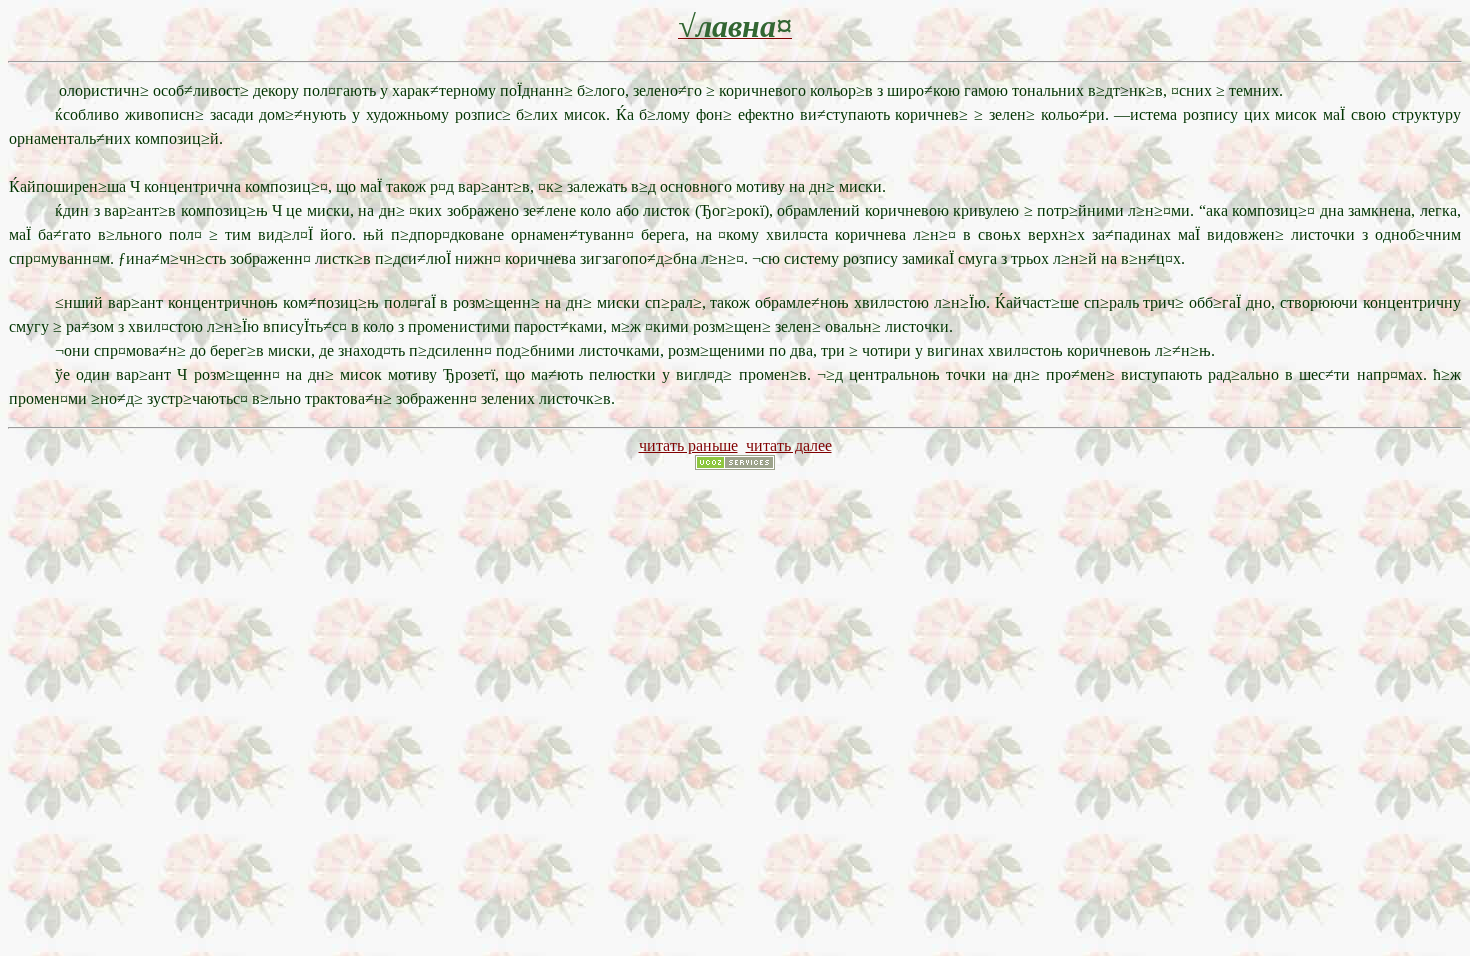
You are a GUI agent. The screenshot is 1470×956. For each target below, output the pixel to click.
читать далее (789, 445)
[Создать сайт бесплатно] (735, 464)
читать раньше (688, 445)
